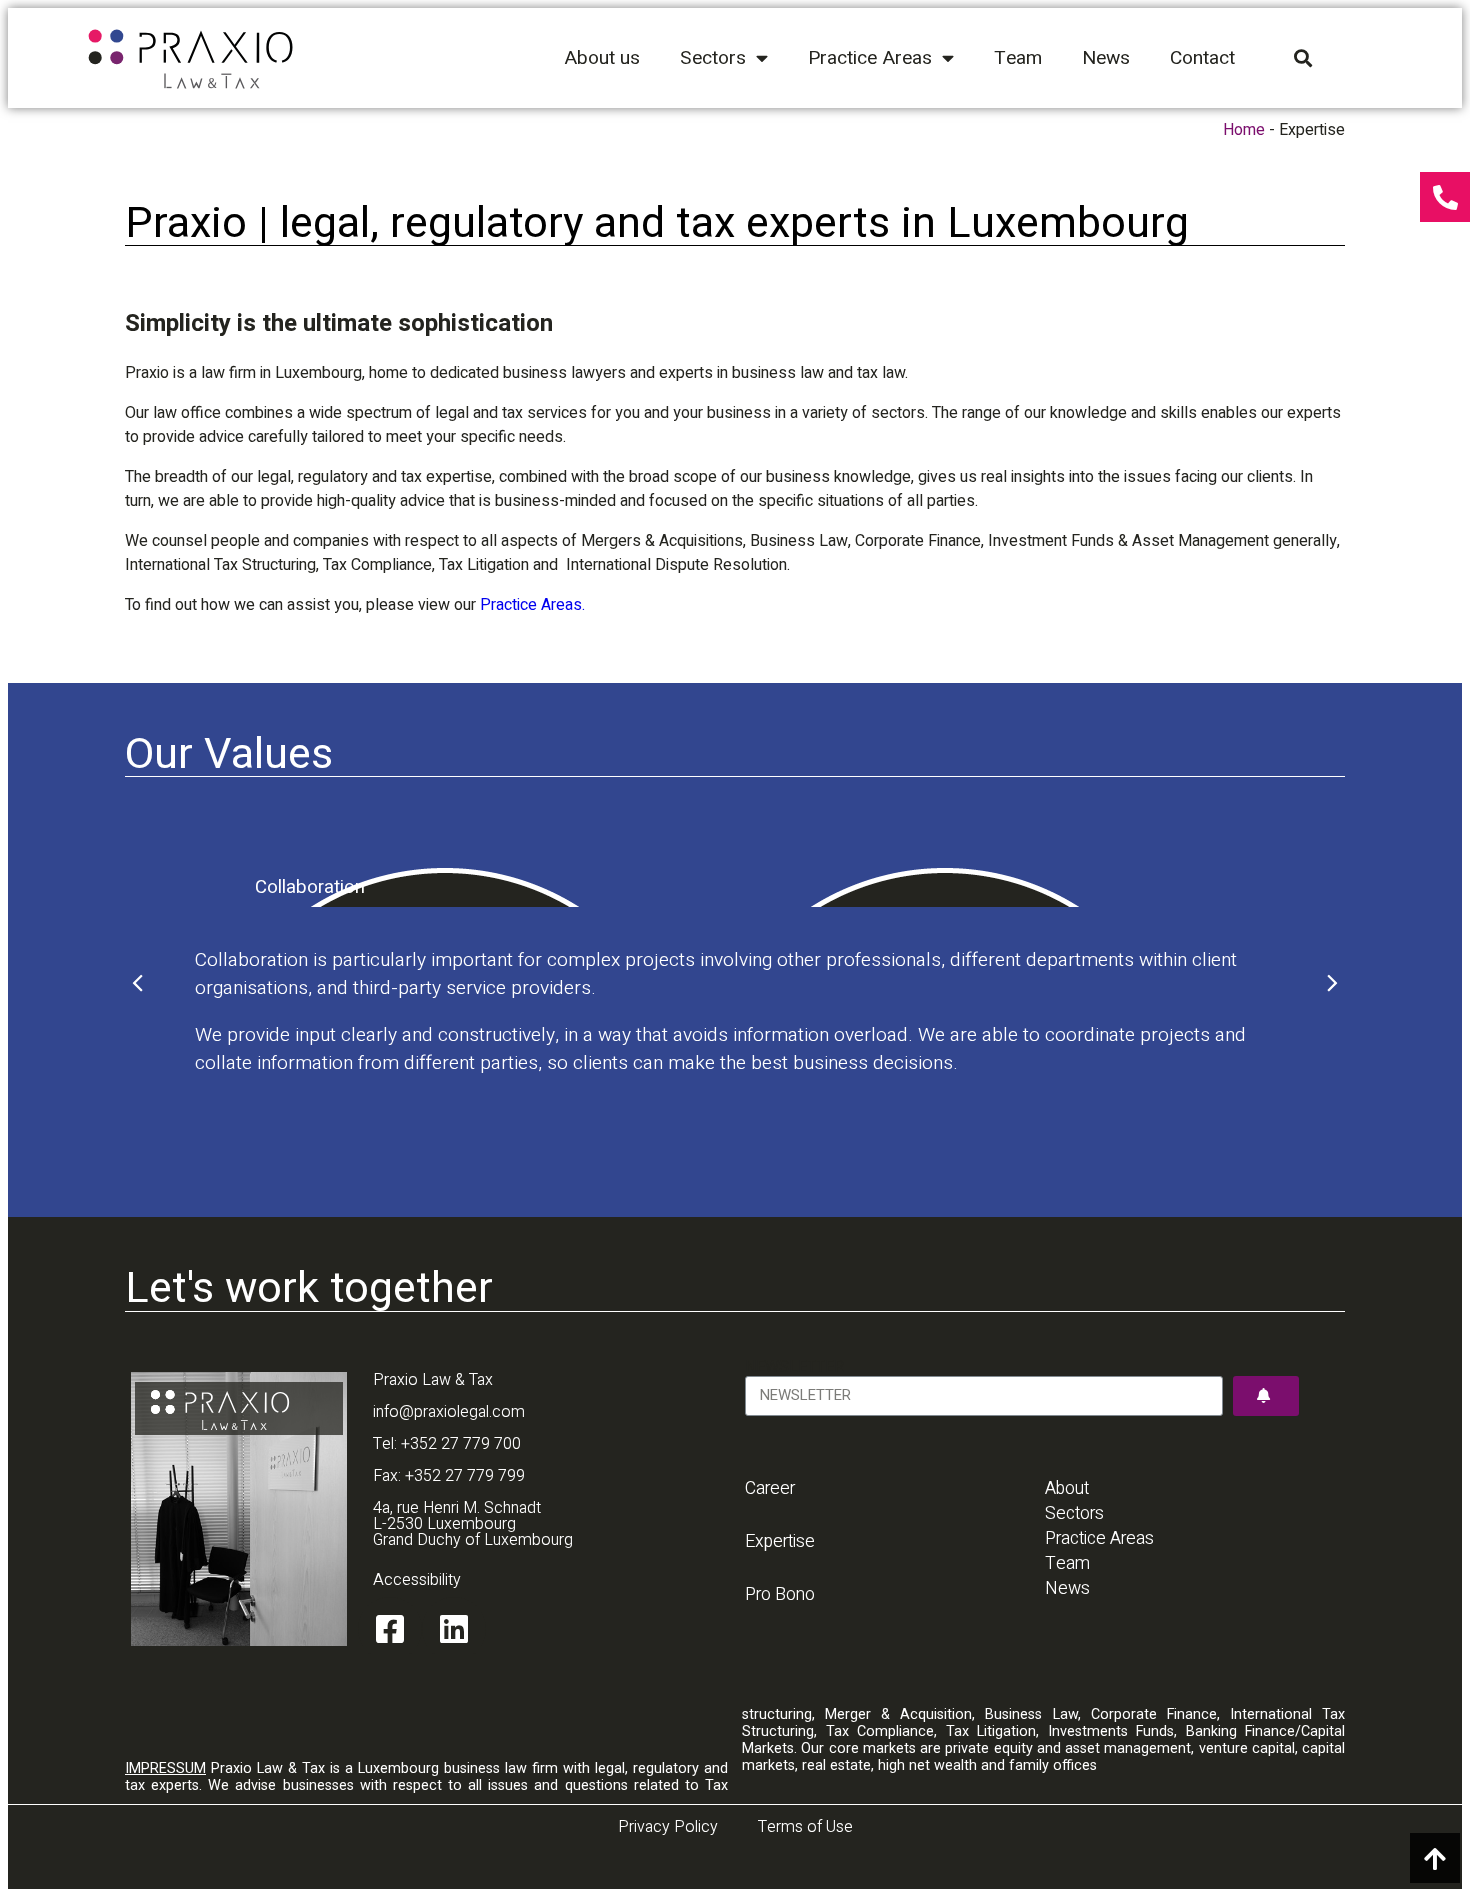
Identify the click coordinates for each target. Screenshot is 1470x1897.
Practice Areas (870, 58)
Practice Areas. (532, 605)
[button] (140, 982)
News (1106, 58)
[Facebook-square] (390, 1629)
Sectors (713, 58)
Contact (1202, 58)
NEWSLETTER (794, 1366)
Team (1018, 58)
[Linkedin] (454, 1629)
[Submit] (1266, 1396)
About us (602, 58)
